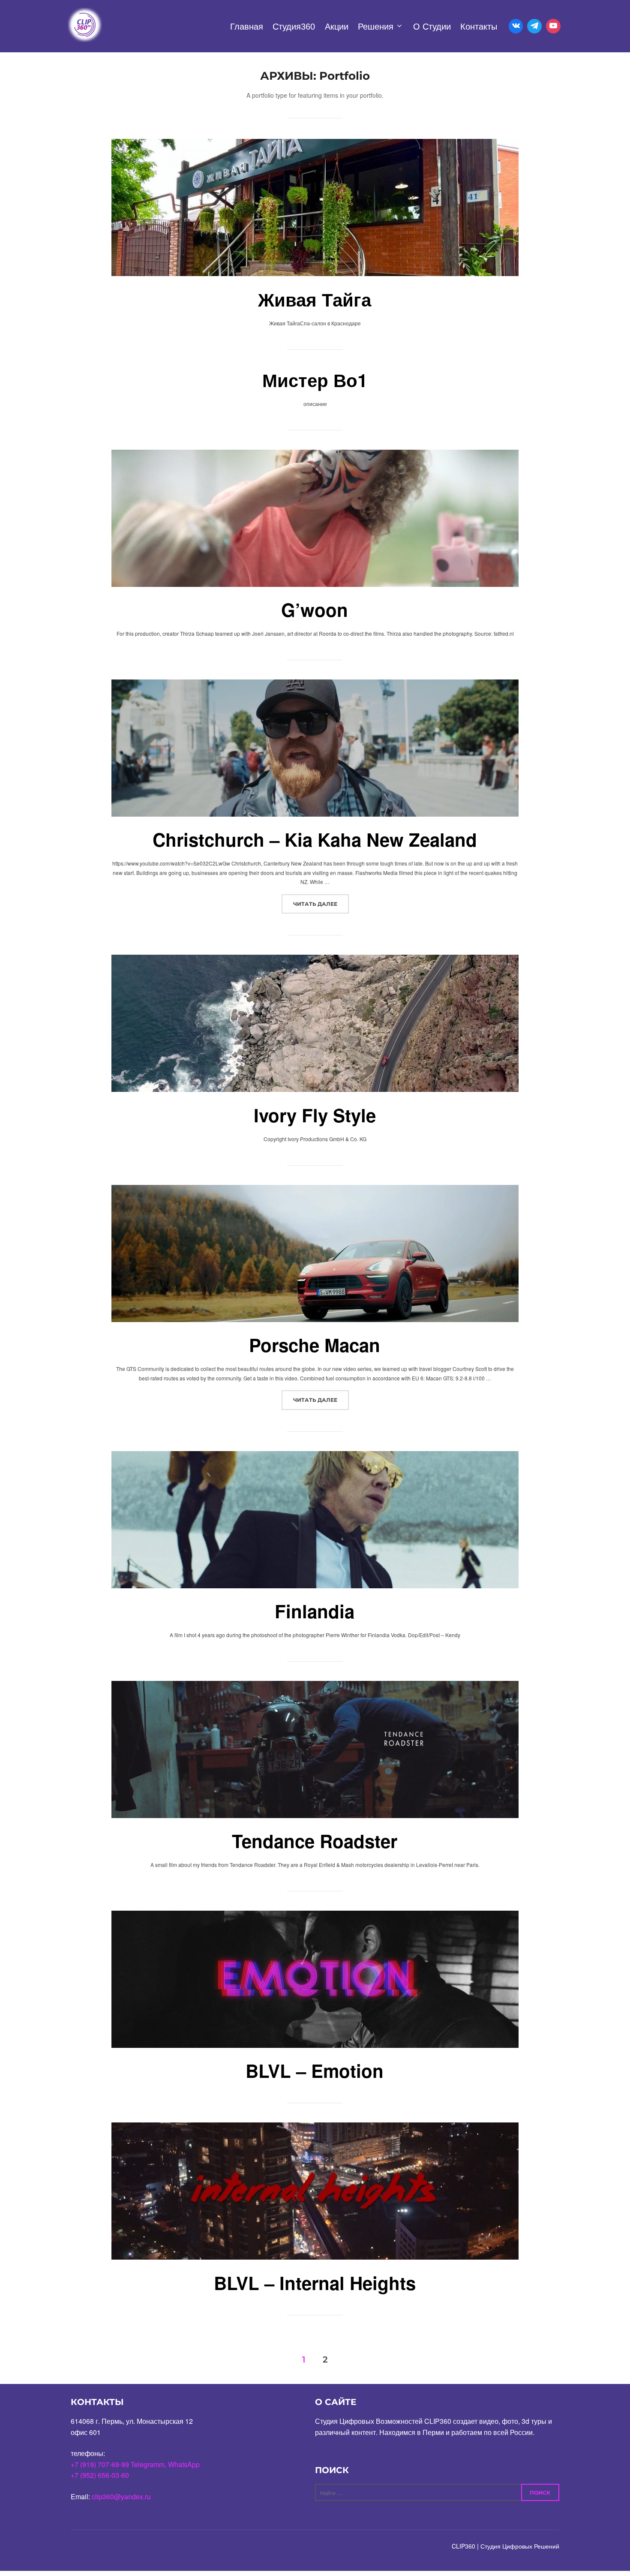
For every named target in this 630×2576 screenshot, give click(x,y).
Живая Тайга (315, 299)
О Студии (432, 27)
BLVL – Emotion (315, 2071)
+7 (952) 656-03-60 (100, 2475)
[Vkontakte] (516, 26)
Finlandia (315, 1611)
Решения (376, 27)
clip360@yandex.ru (121, 2496)
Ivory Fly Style (315, 1115)
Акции (337, 27)
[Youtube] (553, 26)
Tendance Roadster (315, 1841)
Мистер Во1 (315, 380)
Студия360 (294, 27)
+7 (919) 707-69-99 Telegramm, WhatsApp (135, 2464)
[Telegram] (534, 26)
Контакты (479, 27)
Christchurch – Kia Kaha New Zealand (315, 839)
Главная (247, 27)
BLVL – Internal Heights (315, 2283)
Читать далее (321, 904)
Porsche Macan (315, 1345)
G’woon (315, 610)
